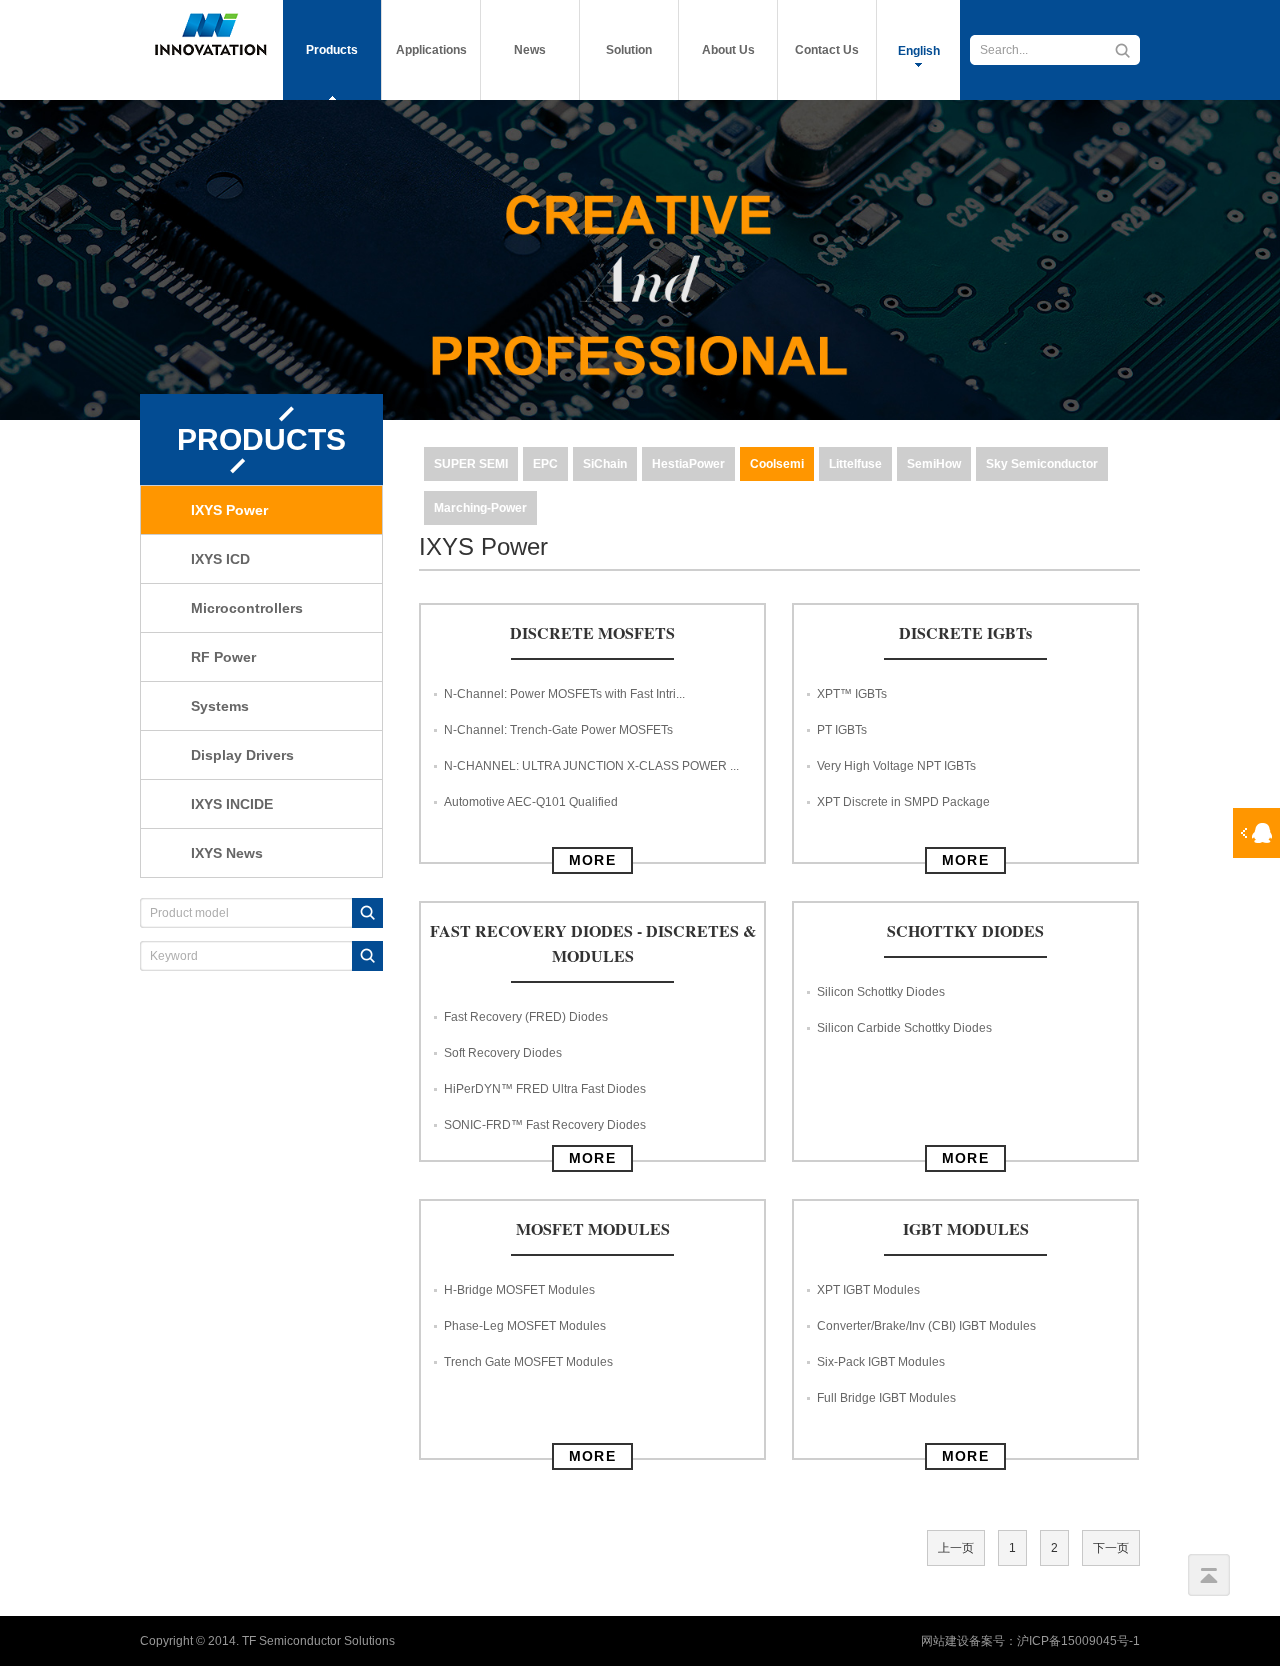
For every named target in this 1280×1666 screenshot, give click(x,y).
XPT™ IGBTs (852, 694)
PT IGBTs (842, 730)
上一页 (956, 1548)
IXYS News (227, 853)
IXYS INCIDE (232, 804)
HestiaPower (688, 464)
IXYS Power (229, 510)
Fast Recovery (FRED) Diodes (526, 1017)
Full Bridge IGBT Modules (886, 1398)
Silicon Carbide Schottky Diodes (904, 1028)
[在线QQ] (1256, 833)
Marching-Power (480, 508)
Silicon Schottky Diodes (881, 992)
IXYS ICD (220, 559)
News (530, 50)
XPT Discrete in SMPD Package (903, 802)
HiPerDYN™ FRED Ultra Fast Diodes (545, 1089)
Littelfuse (855, 464)
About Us (728, 50)
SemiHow (934, 464)
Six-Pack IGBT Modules (881, 1362)
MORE (593, 860)
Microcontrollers (247, 608)
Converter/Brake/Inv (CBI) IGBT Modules (926, 1326)
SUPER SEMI (471, 464)
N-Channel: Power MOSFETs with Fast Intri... (564, 694)
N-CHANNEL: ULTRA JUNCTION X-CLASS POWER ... (591, 766)
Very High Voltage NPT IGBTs (896, 766)
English (919, 51)
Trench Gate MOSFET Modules (528, 1362)
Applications (431, 50)
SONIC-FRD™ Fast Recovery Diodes (545, 1125)
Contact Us (827, 50)
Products (332, 50)
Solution (629, 50)
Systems (220, 706)
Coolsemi (777, 464)
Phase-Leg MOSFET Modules (525, 1326)
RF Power (223, 657)
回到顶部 (1209, 1575)
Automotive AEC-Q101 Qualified (531, 802)
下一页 (1111, 1548)
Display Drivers (242, 755)
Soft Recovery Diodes (503, 1053)
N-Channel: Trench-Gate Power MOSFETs (558, 730)
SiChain (605, 464)
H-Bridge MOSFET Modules (519, 1290)
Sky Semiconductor (1042, 464)
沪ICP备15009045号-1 (1078, 1641)
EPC (545, 464)
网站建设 (945, 1641)
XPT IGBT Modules (868, 1290)
